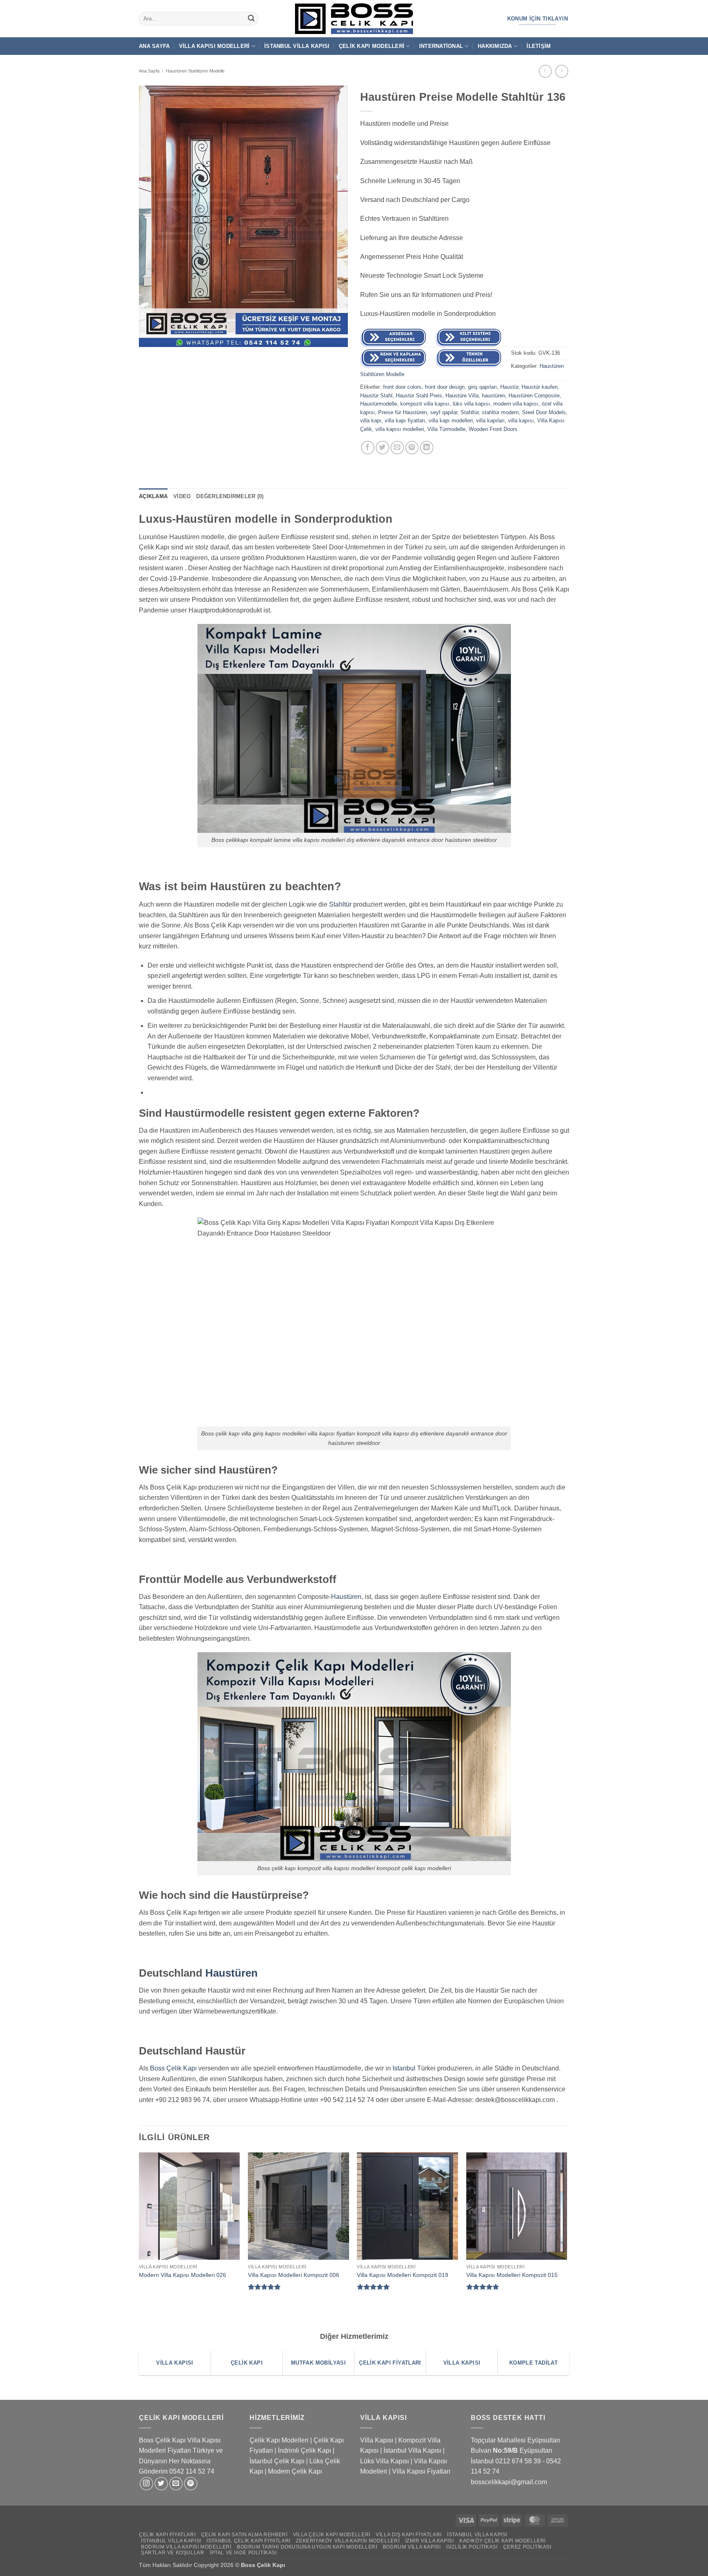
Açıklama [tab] (153, 496)
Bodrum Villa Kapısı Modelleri (186, 2547)
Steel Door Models (544, 412)
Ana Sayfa (154, 46)
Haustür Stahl (376, 396)
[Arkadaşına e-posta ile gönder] (397, 448)
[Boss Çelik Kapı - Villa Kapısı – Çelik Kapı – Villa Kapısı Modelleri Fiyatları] (354, 19)
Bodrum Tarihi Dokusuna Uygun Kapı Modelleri (307, 2547)
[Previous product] (562, 71)
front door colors (402, 387)
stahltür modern (500, 412)
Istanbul (404, 2068)
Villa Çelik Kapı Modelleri (332, 2535)
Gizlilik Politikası (472, 2547)
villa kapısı (521, 421)
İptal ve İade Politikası (243, 2553)
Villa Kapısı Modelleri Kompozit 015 (512, 2275)
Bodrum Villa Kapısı (412, 2547)
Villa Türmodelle (446, 429)
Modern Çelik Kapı (295, 2471)
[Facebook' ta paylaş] (368, 448)
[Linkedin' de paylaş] (427, 448)
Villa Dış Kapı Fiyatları (409, 2535)
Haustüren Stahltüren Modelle (195, 71)
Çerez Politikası (527, 2547)
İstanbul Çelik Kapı (277, 2461)
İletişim (539, 46)
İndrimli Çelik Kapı (304, 2450)
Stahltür (470, 412)
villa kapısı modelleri (400, 429)
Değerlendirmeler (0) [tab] (230, 496)
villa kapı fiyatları (405, 421)
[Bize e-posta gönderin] (176, 2484)
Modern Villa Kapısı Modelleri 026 (183, 2275)
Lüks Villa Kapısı (385, 2461)
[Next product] (545, 71)
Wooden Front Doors (493, 429)
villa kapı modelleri (451, 421)
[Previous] (139, 2235)
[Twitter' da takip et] (161, 2484)
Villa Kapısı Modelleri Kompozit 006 (294, 2275)
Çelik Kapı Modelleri (372, 46)
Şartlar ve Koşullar (173, 2553)
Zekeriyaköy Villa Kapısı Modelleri (348, 2541)
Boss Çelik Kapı (173, 2068)
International (441, 46)
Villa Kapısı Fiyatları (421, 2471)
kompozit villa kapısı (425, 404)
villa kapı (371, 421)
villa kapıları (490, 421)
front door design (445, 387)
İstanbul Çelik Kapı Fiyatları (248, 2541)
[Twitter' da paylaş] (382, 448)
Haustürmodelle (379, 404)
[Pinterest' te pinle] (412, 448)
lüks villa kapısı (471, 404)
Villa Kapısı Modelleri (214, 46)
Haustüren (346, 1597)
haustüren (494, 396)
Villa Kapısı (377, 2440)
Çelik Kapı (272, 2565)
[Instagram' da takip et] (146, 2484)
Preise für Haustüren (403, 412)
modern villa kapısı (516, 404)
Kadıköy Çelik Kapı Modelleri (503, 2541)
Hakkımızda (495, 46)
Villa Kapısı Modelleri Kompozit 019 (403, 2275)
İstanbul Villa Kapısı (297, 46)
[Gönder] (251, 19)
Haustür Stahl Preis (419, 396)
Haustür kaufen (540, 387)
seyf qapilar (444, 412)
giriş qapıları (482, 387)
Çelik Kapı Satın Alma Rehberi (244, 2535)
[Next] (567, 2235)
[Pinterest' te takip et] (191, 2484)
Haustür (509, 387)
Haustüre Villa (462, 396)
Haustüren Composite (534, 396)
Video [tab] (182, 496)
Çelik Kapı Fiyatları (167, 2535)
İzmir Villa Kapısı (430, 2541)
